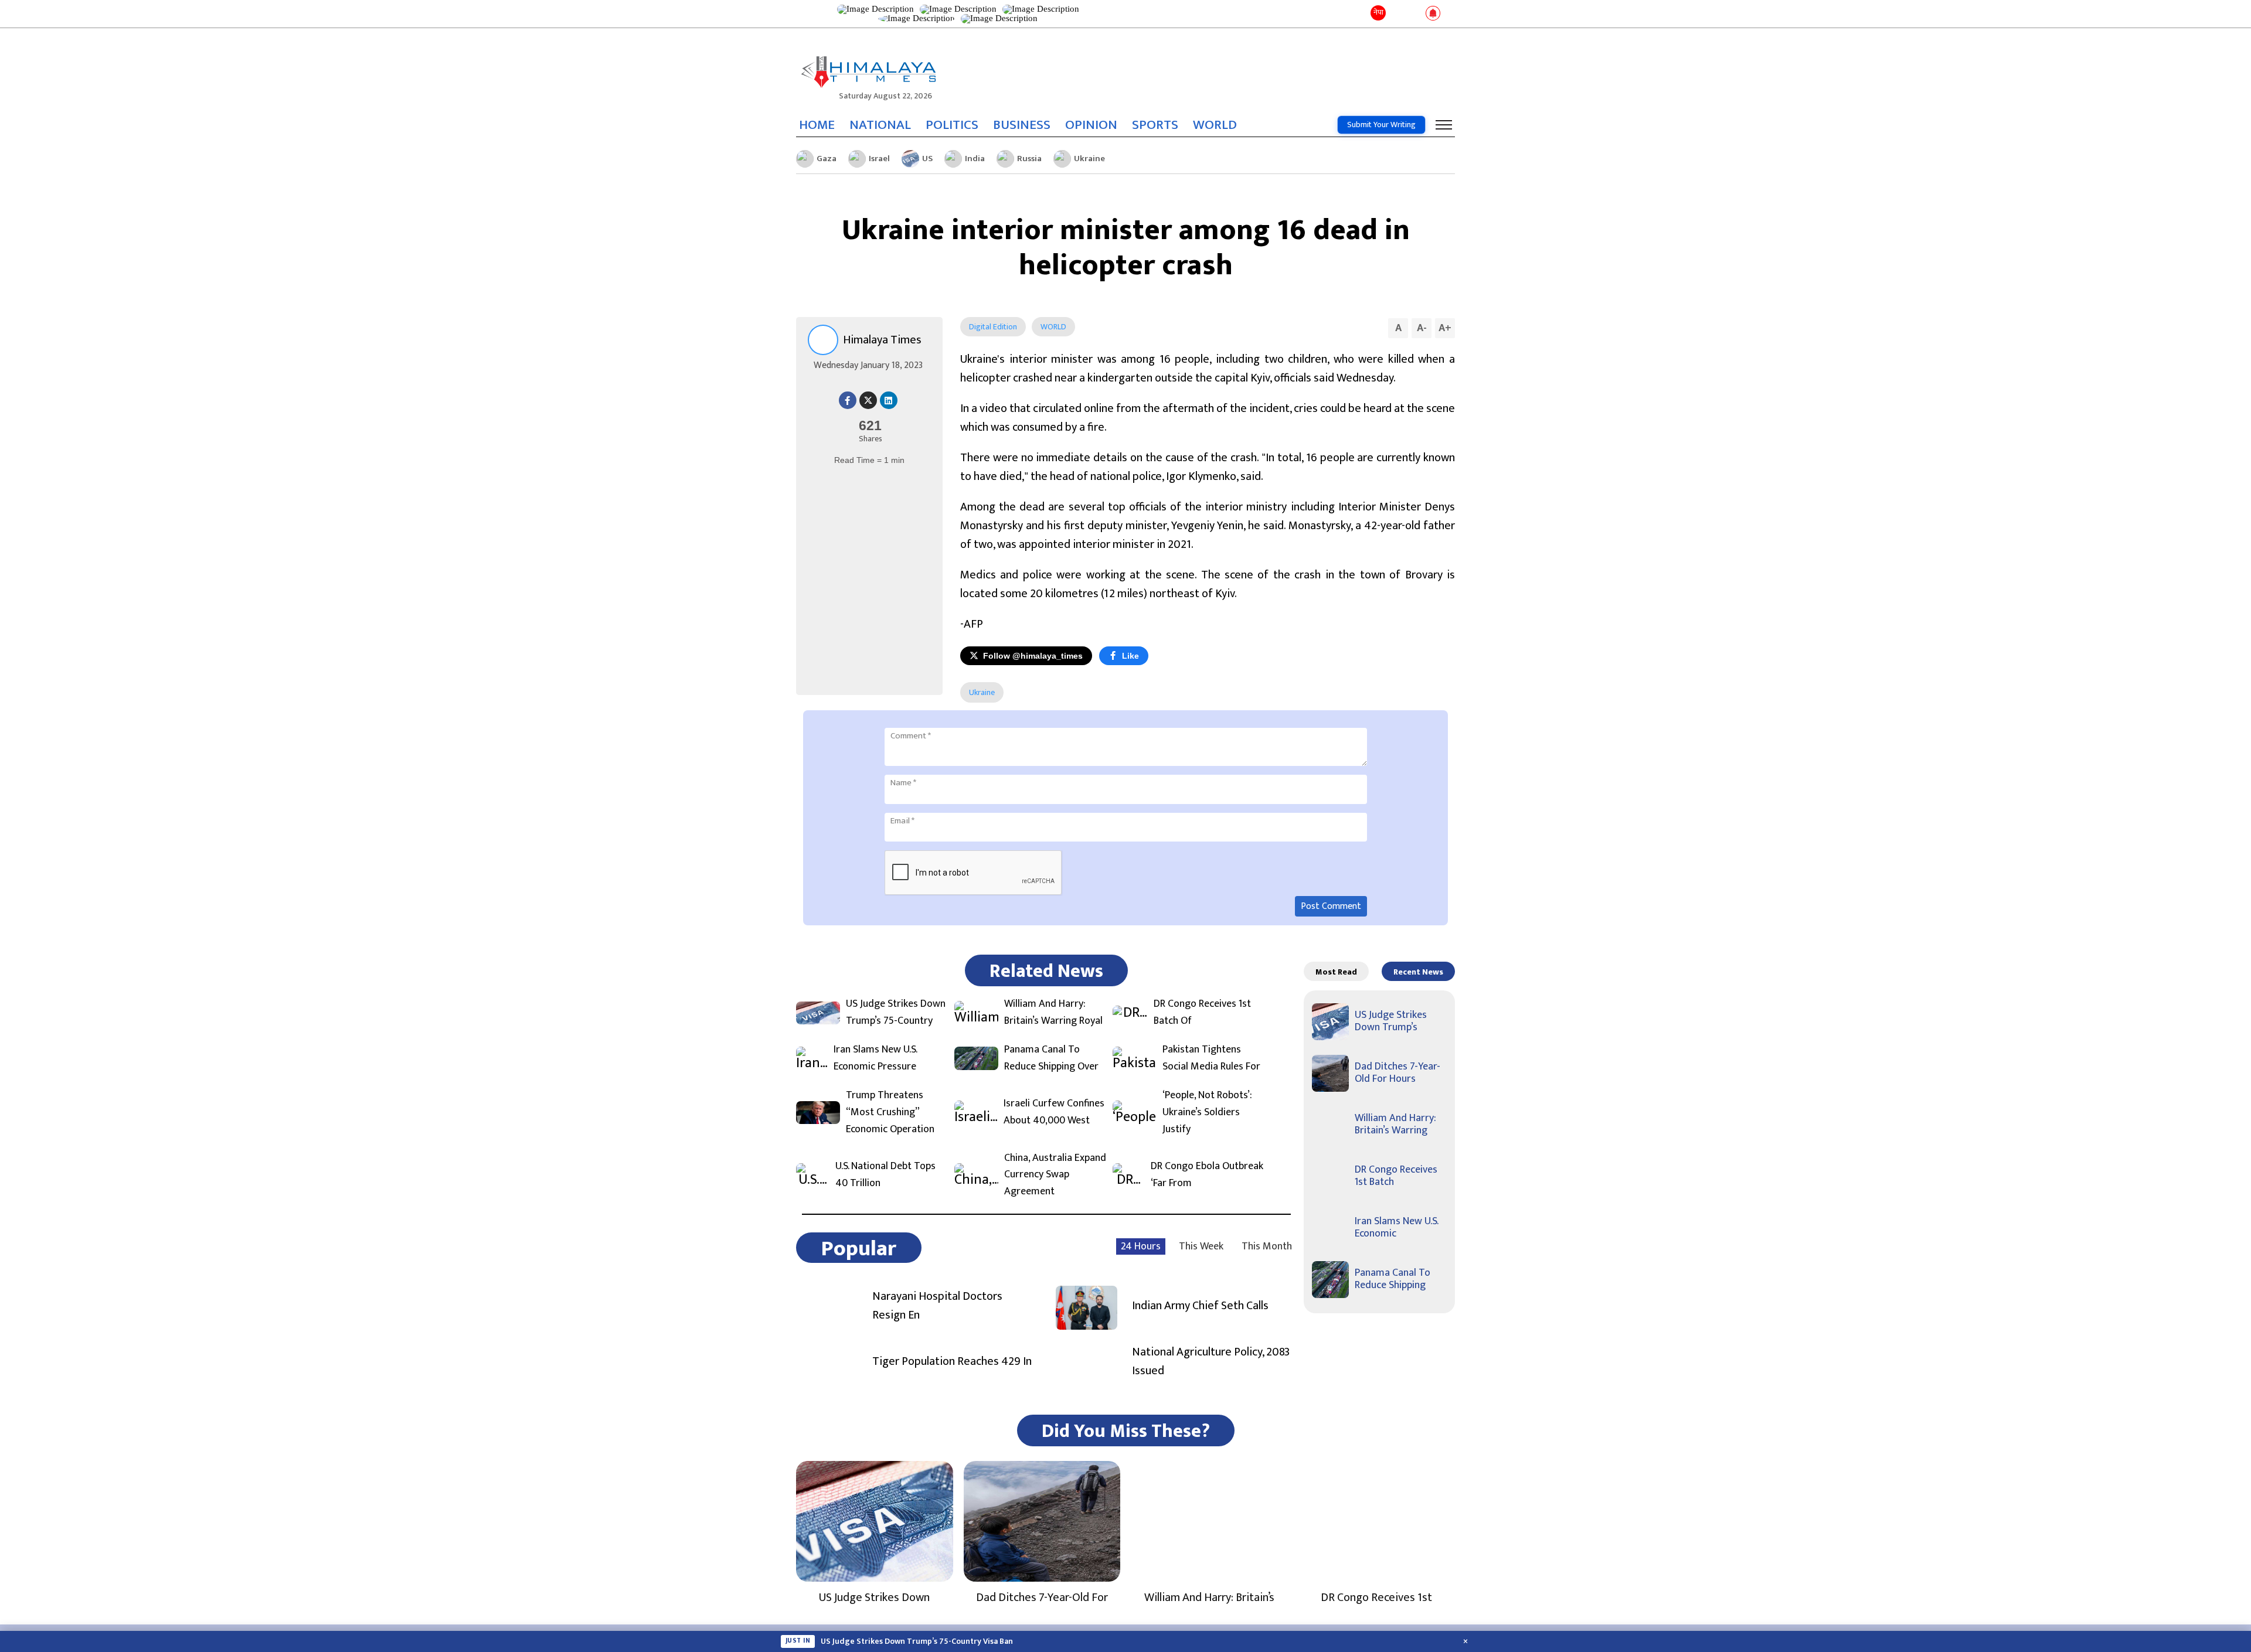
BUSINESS (1022, 125)
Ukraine (1089, 159)
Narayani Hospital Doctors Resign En (937, 1306)
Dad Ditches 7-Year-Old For (1042, 1597)
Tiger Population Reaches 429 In (952, 1361)
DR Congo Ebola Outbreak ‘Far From (1207, 1175)
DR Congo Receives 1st (1376, 1597)
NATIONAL (880, 125)
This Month (1267, 1246)
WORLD (1215, 125)
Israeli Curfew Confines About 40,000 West (1054, 1112)
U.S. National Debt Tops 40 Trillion (885, 1175)
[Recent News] (1397, 14)
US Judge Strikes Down (874, 1597)
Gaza (827, 159)
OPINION (1091, 125)
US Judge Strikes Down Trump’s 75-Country (896, 1013)
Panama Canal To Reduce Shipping (1393, 1279)
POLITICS (952, 125)
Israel (879, 159)
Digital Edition (993, 327)
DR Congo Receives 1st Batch (1396, 1176)
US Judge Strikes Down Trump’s (1391, 1021)
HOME (817, 125)
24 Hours (1141, 1246)
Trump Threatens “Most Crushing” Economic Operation (890, 1112)
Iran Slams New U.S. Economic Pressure (875, 1058)
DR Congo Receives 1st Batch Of (1202, 1013)
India (975, 159)
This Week (1201, 1246)
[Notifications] (1433, 14)
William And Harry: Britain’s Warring (1395, 1125)
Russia (1029, 159)
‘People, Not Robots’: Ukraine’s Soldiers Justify (1207, 1112)
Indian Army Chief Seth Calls (1200, 1306)
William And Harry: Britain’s (1209, 1597)
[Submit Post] (1414, 14)
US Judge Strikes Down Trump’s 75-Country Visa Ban (917, 1641)
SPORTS (1155, 125)
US (927, 159)
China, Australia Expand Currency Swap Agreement (1055, 1175)
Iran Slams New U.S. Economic (1396, 1228)
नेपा (1378, 12)
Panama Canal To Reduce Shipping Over (1051, 1058)
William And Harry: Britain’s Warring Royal (1053, 1013)
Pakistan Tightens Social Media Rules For (1211, 1058)
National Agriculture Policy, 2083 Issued (1211, 1361)
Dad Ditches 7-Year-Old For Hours (1397, 1073)
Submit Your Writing (1381, 125)
